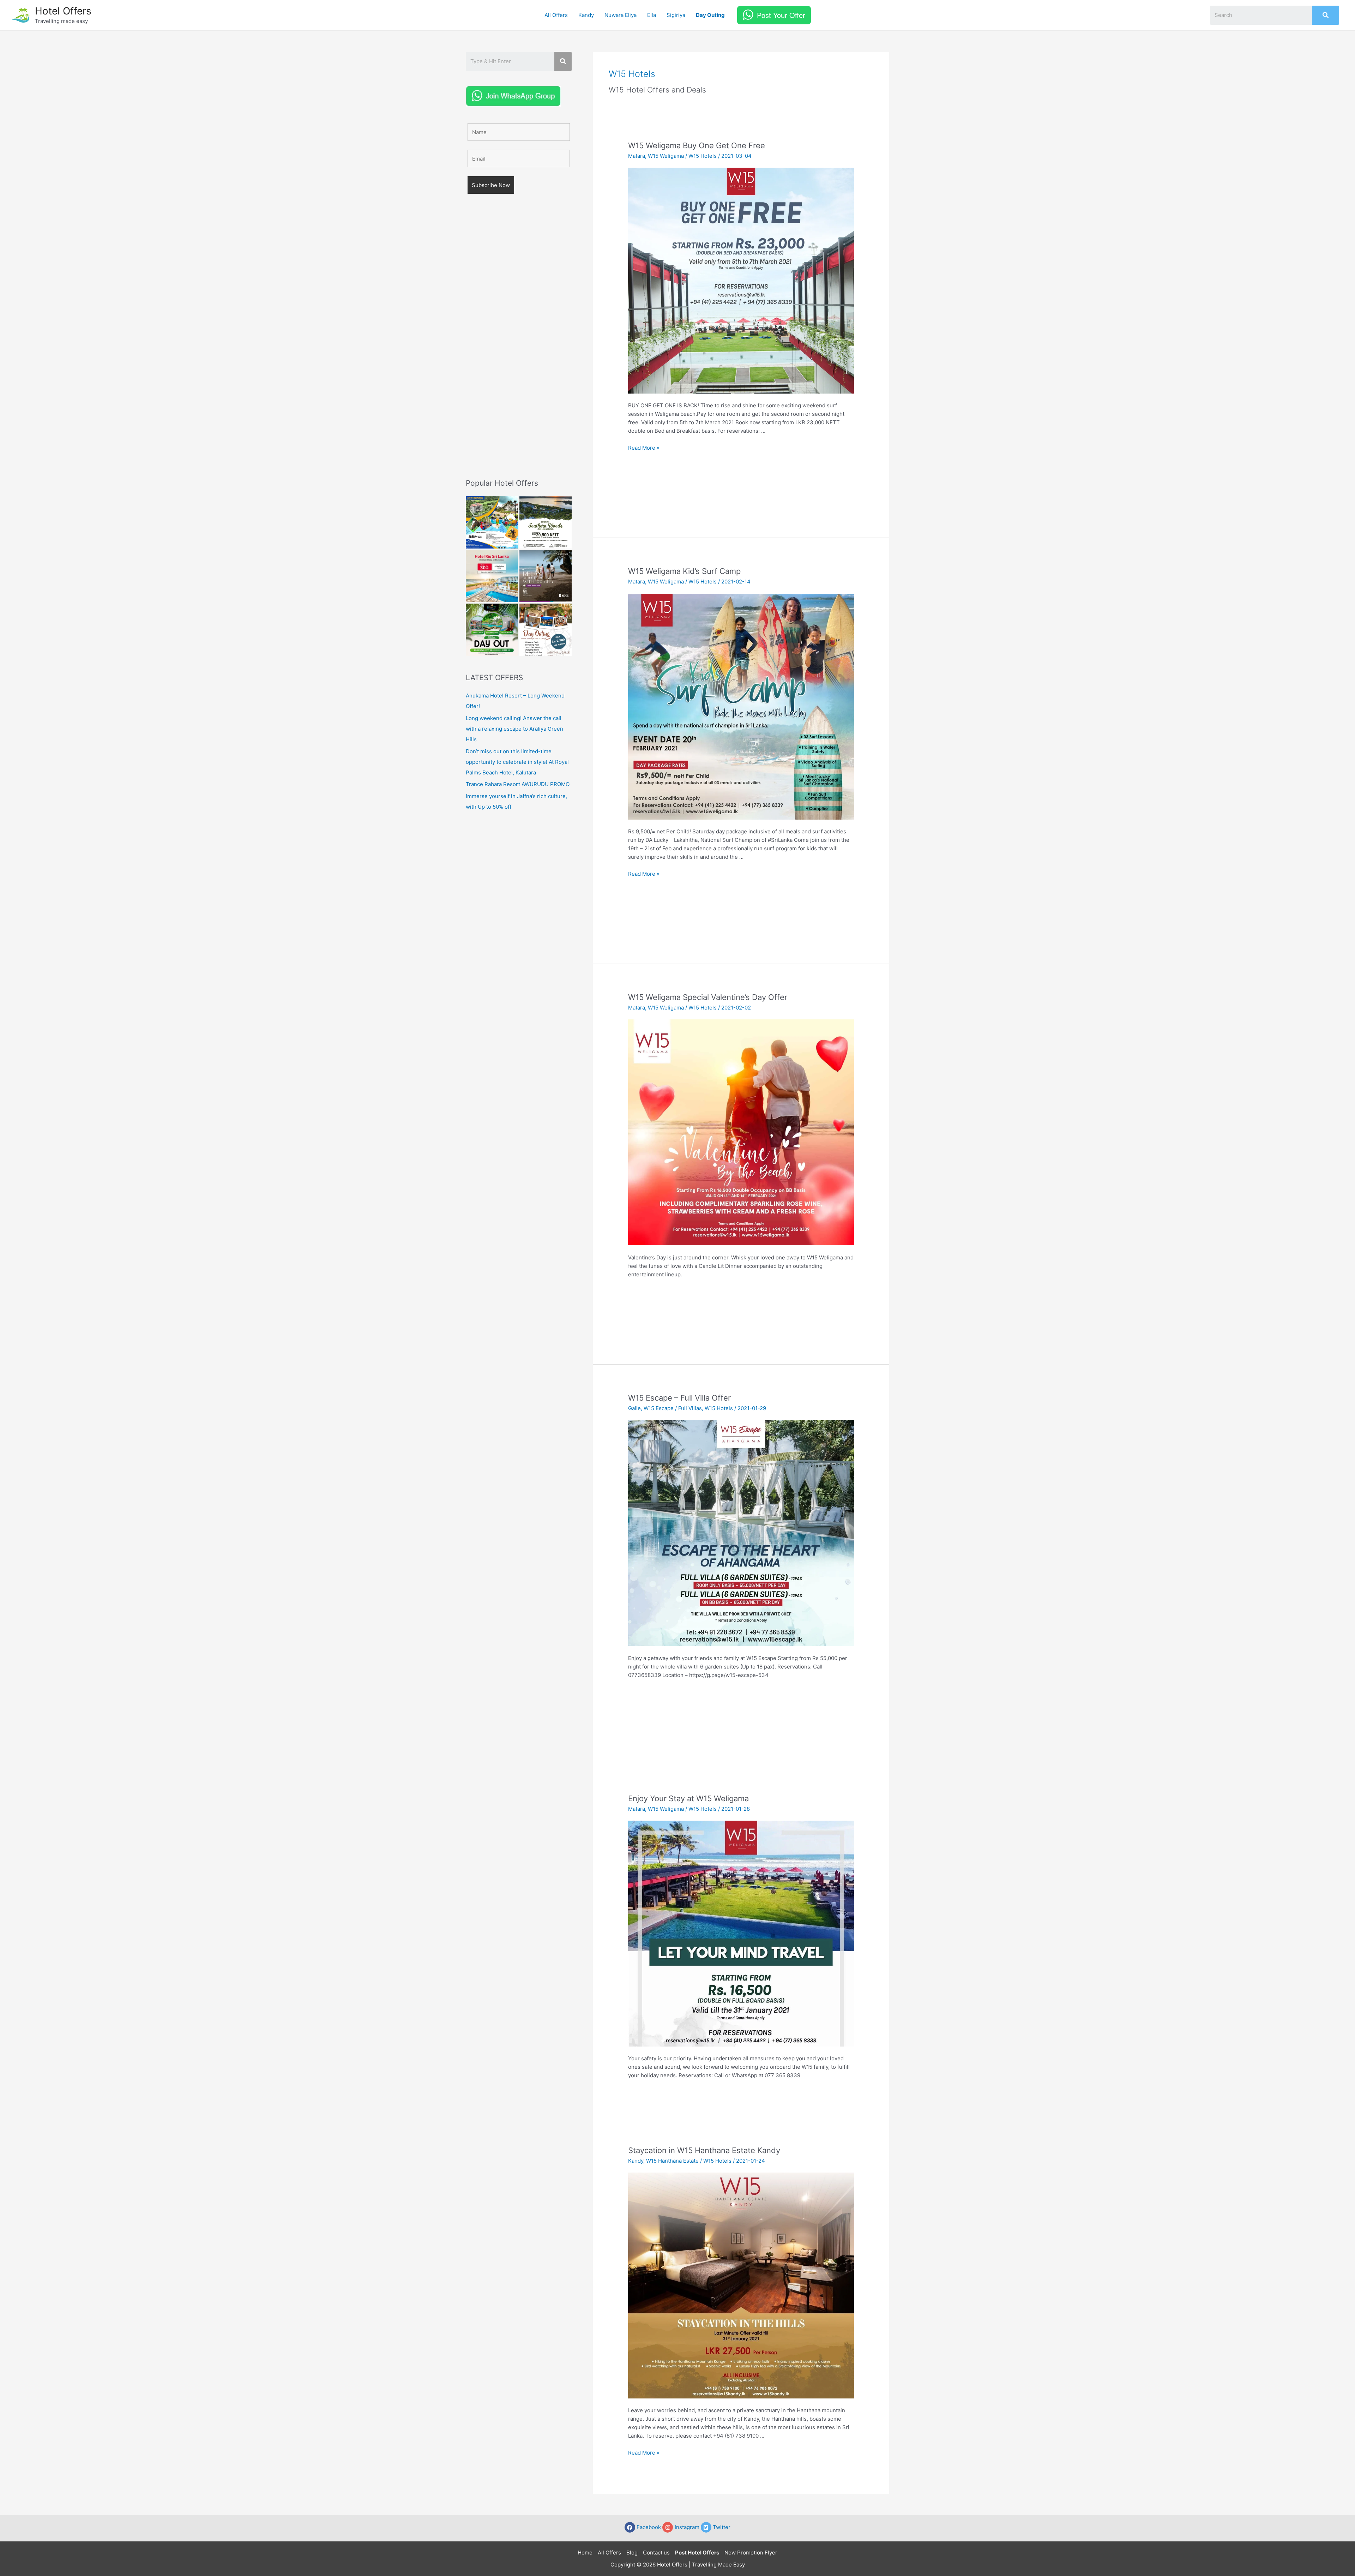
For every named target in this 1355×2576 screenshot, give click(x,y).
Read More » (644, 448)
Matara (637, 156)
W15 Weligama (666, 156)
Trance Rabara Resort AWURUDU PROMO (518, 784)
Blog (632, 2553)
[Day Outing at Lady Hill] (546, 630)
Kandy (586, 15)
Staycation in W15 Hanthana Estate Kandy (704, 2150)
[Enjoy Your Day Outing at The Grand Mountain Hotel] (492, 522)
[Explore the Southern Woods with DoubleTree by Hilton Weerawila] (546, 522)
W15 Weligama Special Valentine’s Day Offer (708, 997)
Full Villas (690, 1408)
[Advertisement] (519, 346)
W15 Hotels (703, 156)
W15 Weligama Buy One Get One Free (697, 145)
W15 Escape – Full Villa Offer (679, 1398)
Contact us (656, 2553)
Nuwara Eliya (621, 15)
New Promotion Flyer (751, 2553)
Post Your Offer (781, 15)
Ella (652, 15)
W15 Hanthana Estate (672, 2161)
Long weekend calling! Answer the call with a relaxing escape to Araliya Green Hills (514, 729)
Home (585, 2553)
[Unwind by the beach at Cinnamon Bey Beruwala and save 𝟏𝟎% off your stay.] (546, 576)
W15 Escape (659, 1408)
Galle (634, 1408)
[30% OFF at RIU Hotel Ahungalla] (492, 576)
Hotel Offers (63, 11)
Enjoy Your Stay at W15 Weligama (688, 1798)
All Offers (556, 15)
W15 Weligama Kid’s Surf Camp (684, 571)
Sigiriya (676, 15)
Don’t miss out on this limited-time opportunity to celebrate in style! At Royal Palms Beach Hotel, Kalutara (517, 762)
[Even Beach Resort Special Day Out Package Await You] (492, 630)
